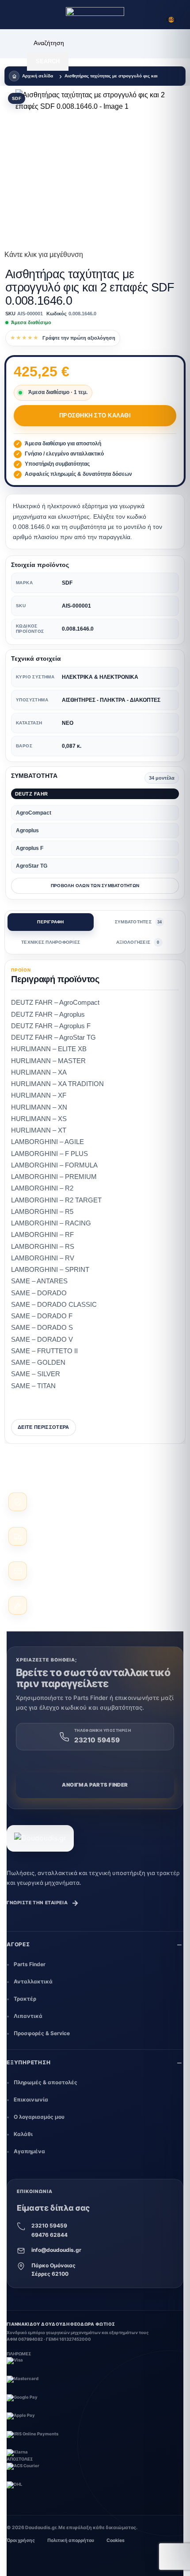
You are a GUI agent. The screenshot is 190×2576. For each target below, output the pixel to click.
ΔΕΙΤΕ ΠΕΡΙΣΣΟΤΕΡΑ (44, 1427)
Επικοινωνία (31, 2099)
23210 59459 (49, 2226)
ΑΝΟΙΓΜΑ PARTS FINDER (95, 1785)
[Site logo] (95, 15)
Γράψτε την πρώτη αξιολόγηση (79, 338)
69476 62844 (49, 2235)
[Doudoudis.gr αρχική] (40, 1838)
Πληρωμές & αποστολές (46, 2082)
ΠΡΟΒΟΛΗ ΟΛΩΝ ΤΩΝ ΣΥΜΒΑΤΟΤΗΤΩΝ (95, 886)
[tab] (51, 922)
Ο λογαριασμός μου (39, 2117)
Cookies (116, 2540)
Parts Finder (30, 1964)
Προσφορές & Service (42, 2033)
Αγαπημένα (29, 2151)
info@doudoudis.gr (56, 2250)
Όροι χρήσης (21, 2540)
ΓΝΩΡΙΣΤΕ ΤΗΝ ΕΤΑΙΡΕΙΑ (43, 1903)
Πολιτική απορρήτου (71, 2540)
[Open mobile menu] (15, 15)
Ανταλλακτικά (33, 1981)
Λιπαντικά (28, 2016)
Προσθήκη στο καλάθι (95, 415)
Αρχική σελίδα (38, 76)
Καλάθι (23, 2134)
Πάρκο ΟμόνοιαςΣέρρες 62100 (53, 2270)
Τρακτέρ (25, 1999)
